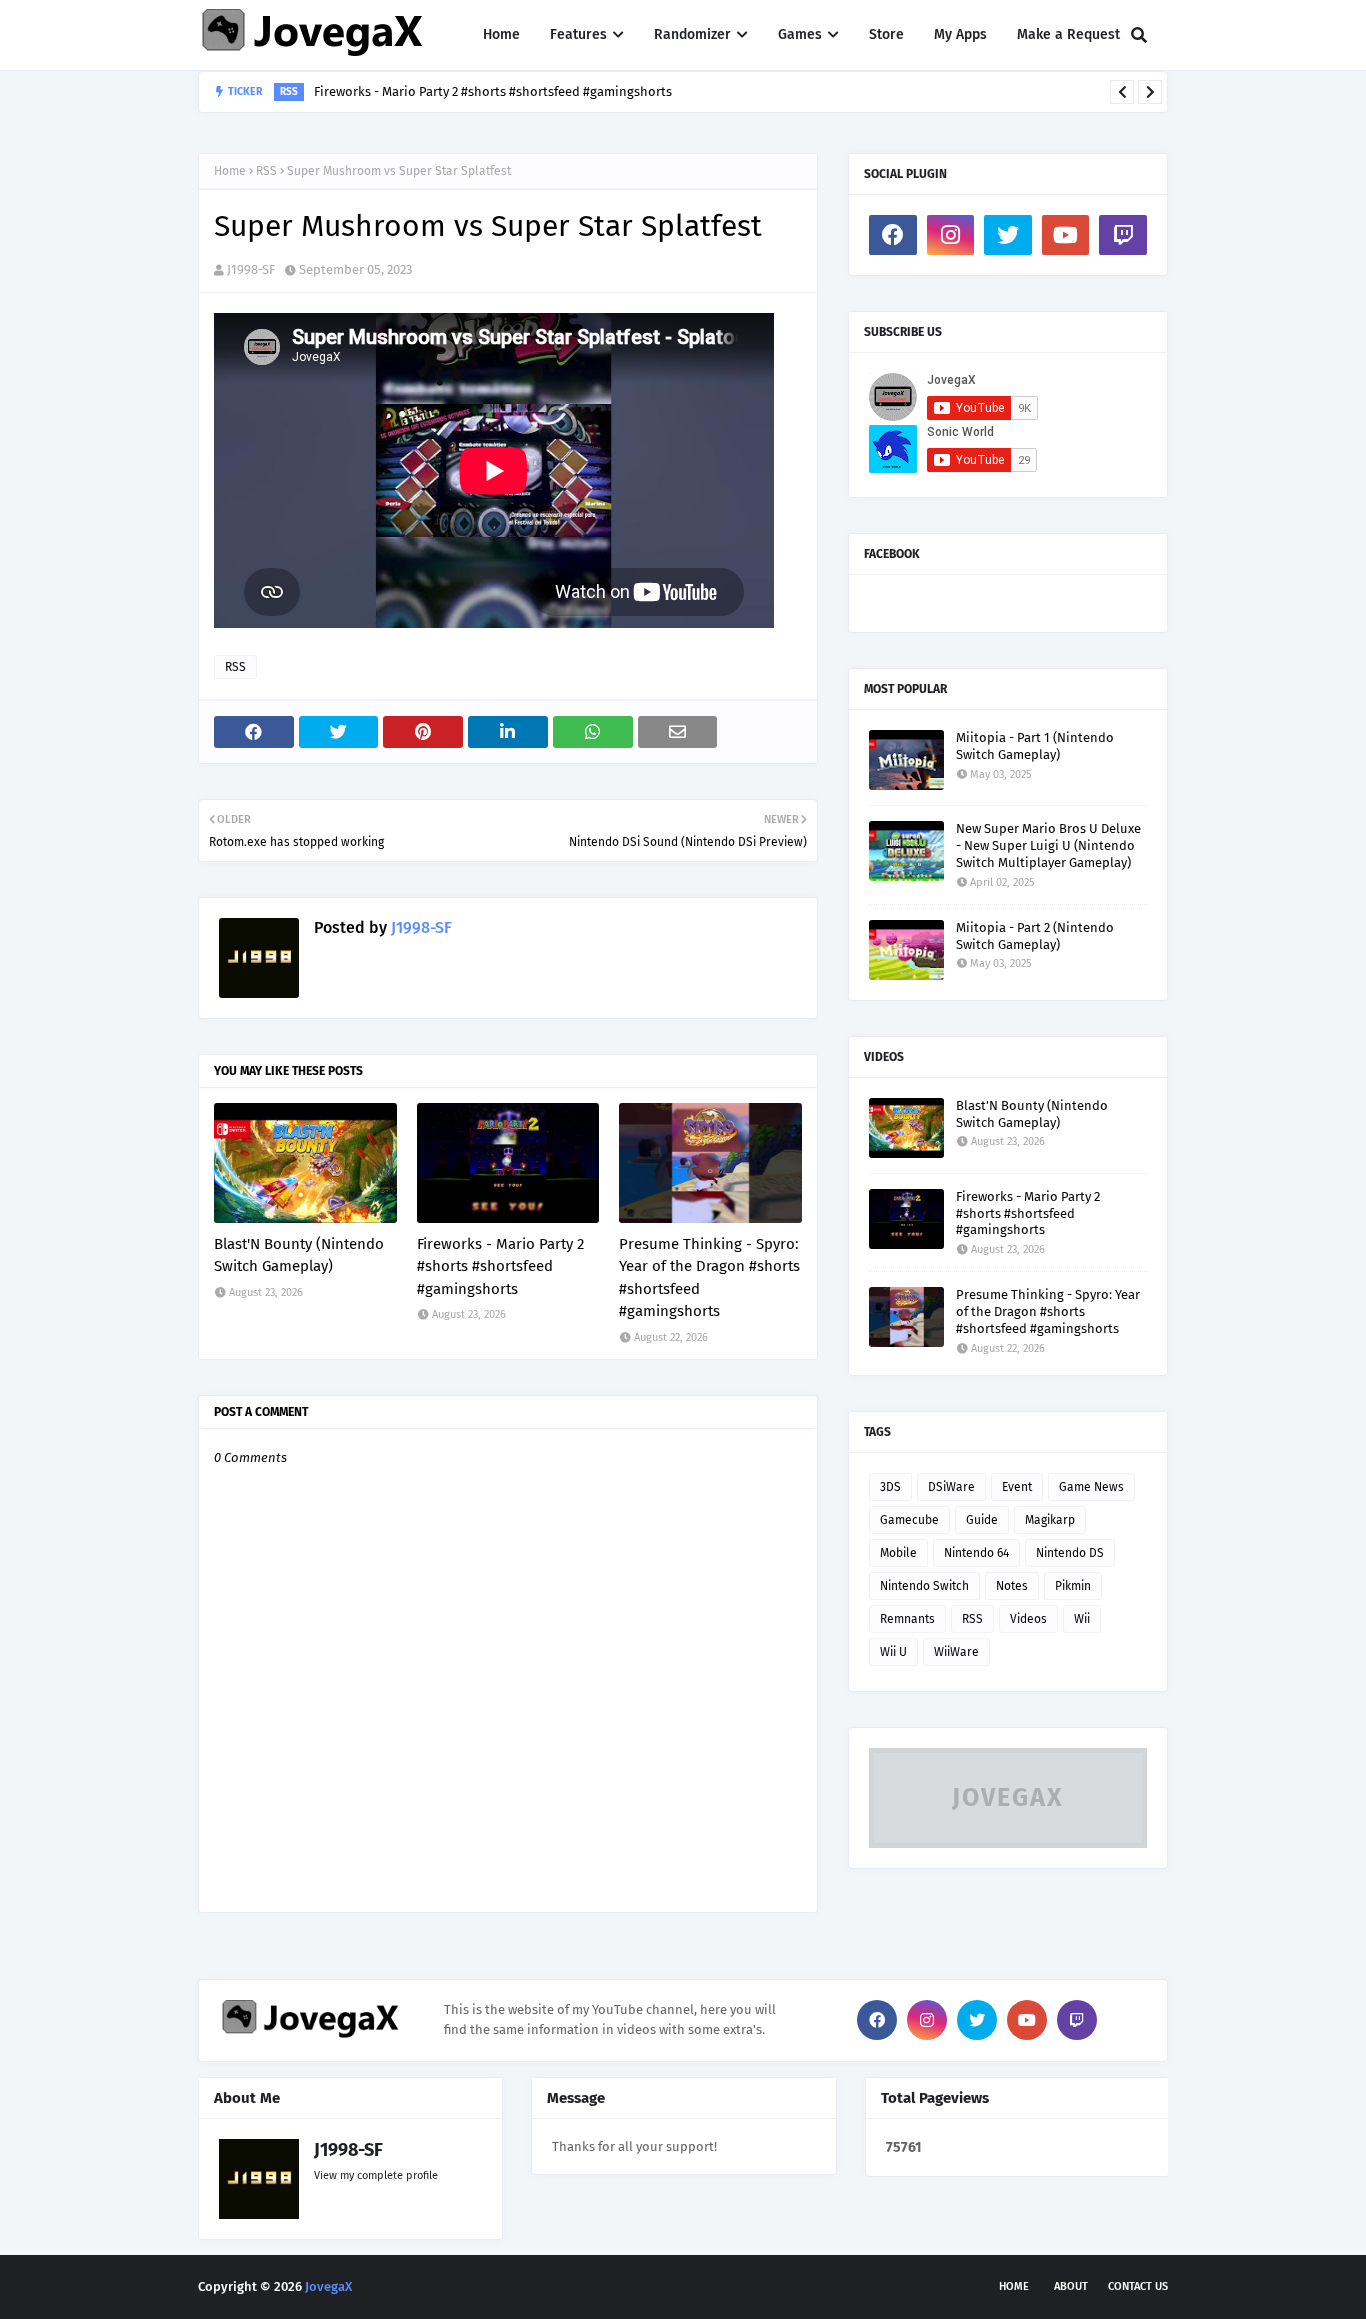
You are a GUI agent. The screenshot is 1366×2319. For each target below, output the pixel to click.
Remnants (907, 1619)
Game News (1091, 1487)
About (1071, 2286)
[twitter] (1008, 235)
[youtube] (1066, 235)
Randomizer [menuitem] (692, 34)
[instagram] (951, 235)
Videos (1028, 1619)
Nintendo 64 (976, 1553)
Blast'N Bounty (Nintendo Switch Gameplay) (299, 1255)
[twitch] (1123, 235)
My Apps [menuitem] (960, 34)
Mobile (898, 1553)
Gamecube (909, 1520)
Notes (1012, 1586)
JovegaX (328, 2286)
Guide (982, 1520)
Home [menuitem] (501, 34)
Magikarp (1050, 1520)
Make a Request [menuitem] (1068, 34)
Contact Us (1138, 2286)
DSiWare (951, 1487)
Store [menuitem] (886, 34)
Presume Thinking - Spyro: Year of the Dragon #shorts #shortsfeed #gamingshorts (709, 1278)
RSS (266, 171)
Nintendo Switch (924, 1586)
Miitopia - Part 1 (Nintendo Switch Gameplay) (1035, 746)
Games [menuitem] (800, 34)
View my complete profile (376, 2175)
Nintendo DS (1070, 1553)
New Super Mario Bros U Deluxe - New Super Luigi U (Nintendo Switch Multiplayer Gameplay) (1048, 845)
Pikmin (1073, 1586)
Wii (1082, 1619)
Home (230, 171)
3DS (890, 1487)
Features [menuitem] (578, 34)
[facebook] (893, 235)
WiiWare (956, 1652)
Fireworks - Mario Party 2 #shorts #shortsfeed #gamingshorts (500, 1266)
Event (1017, 1487)
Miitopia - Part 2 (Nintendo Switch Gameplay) (1035, 936)
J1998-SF (251, 269)
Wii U (893, 1652)
